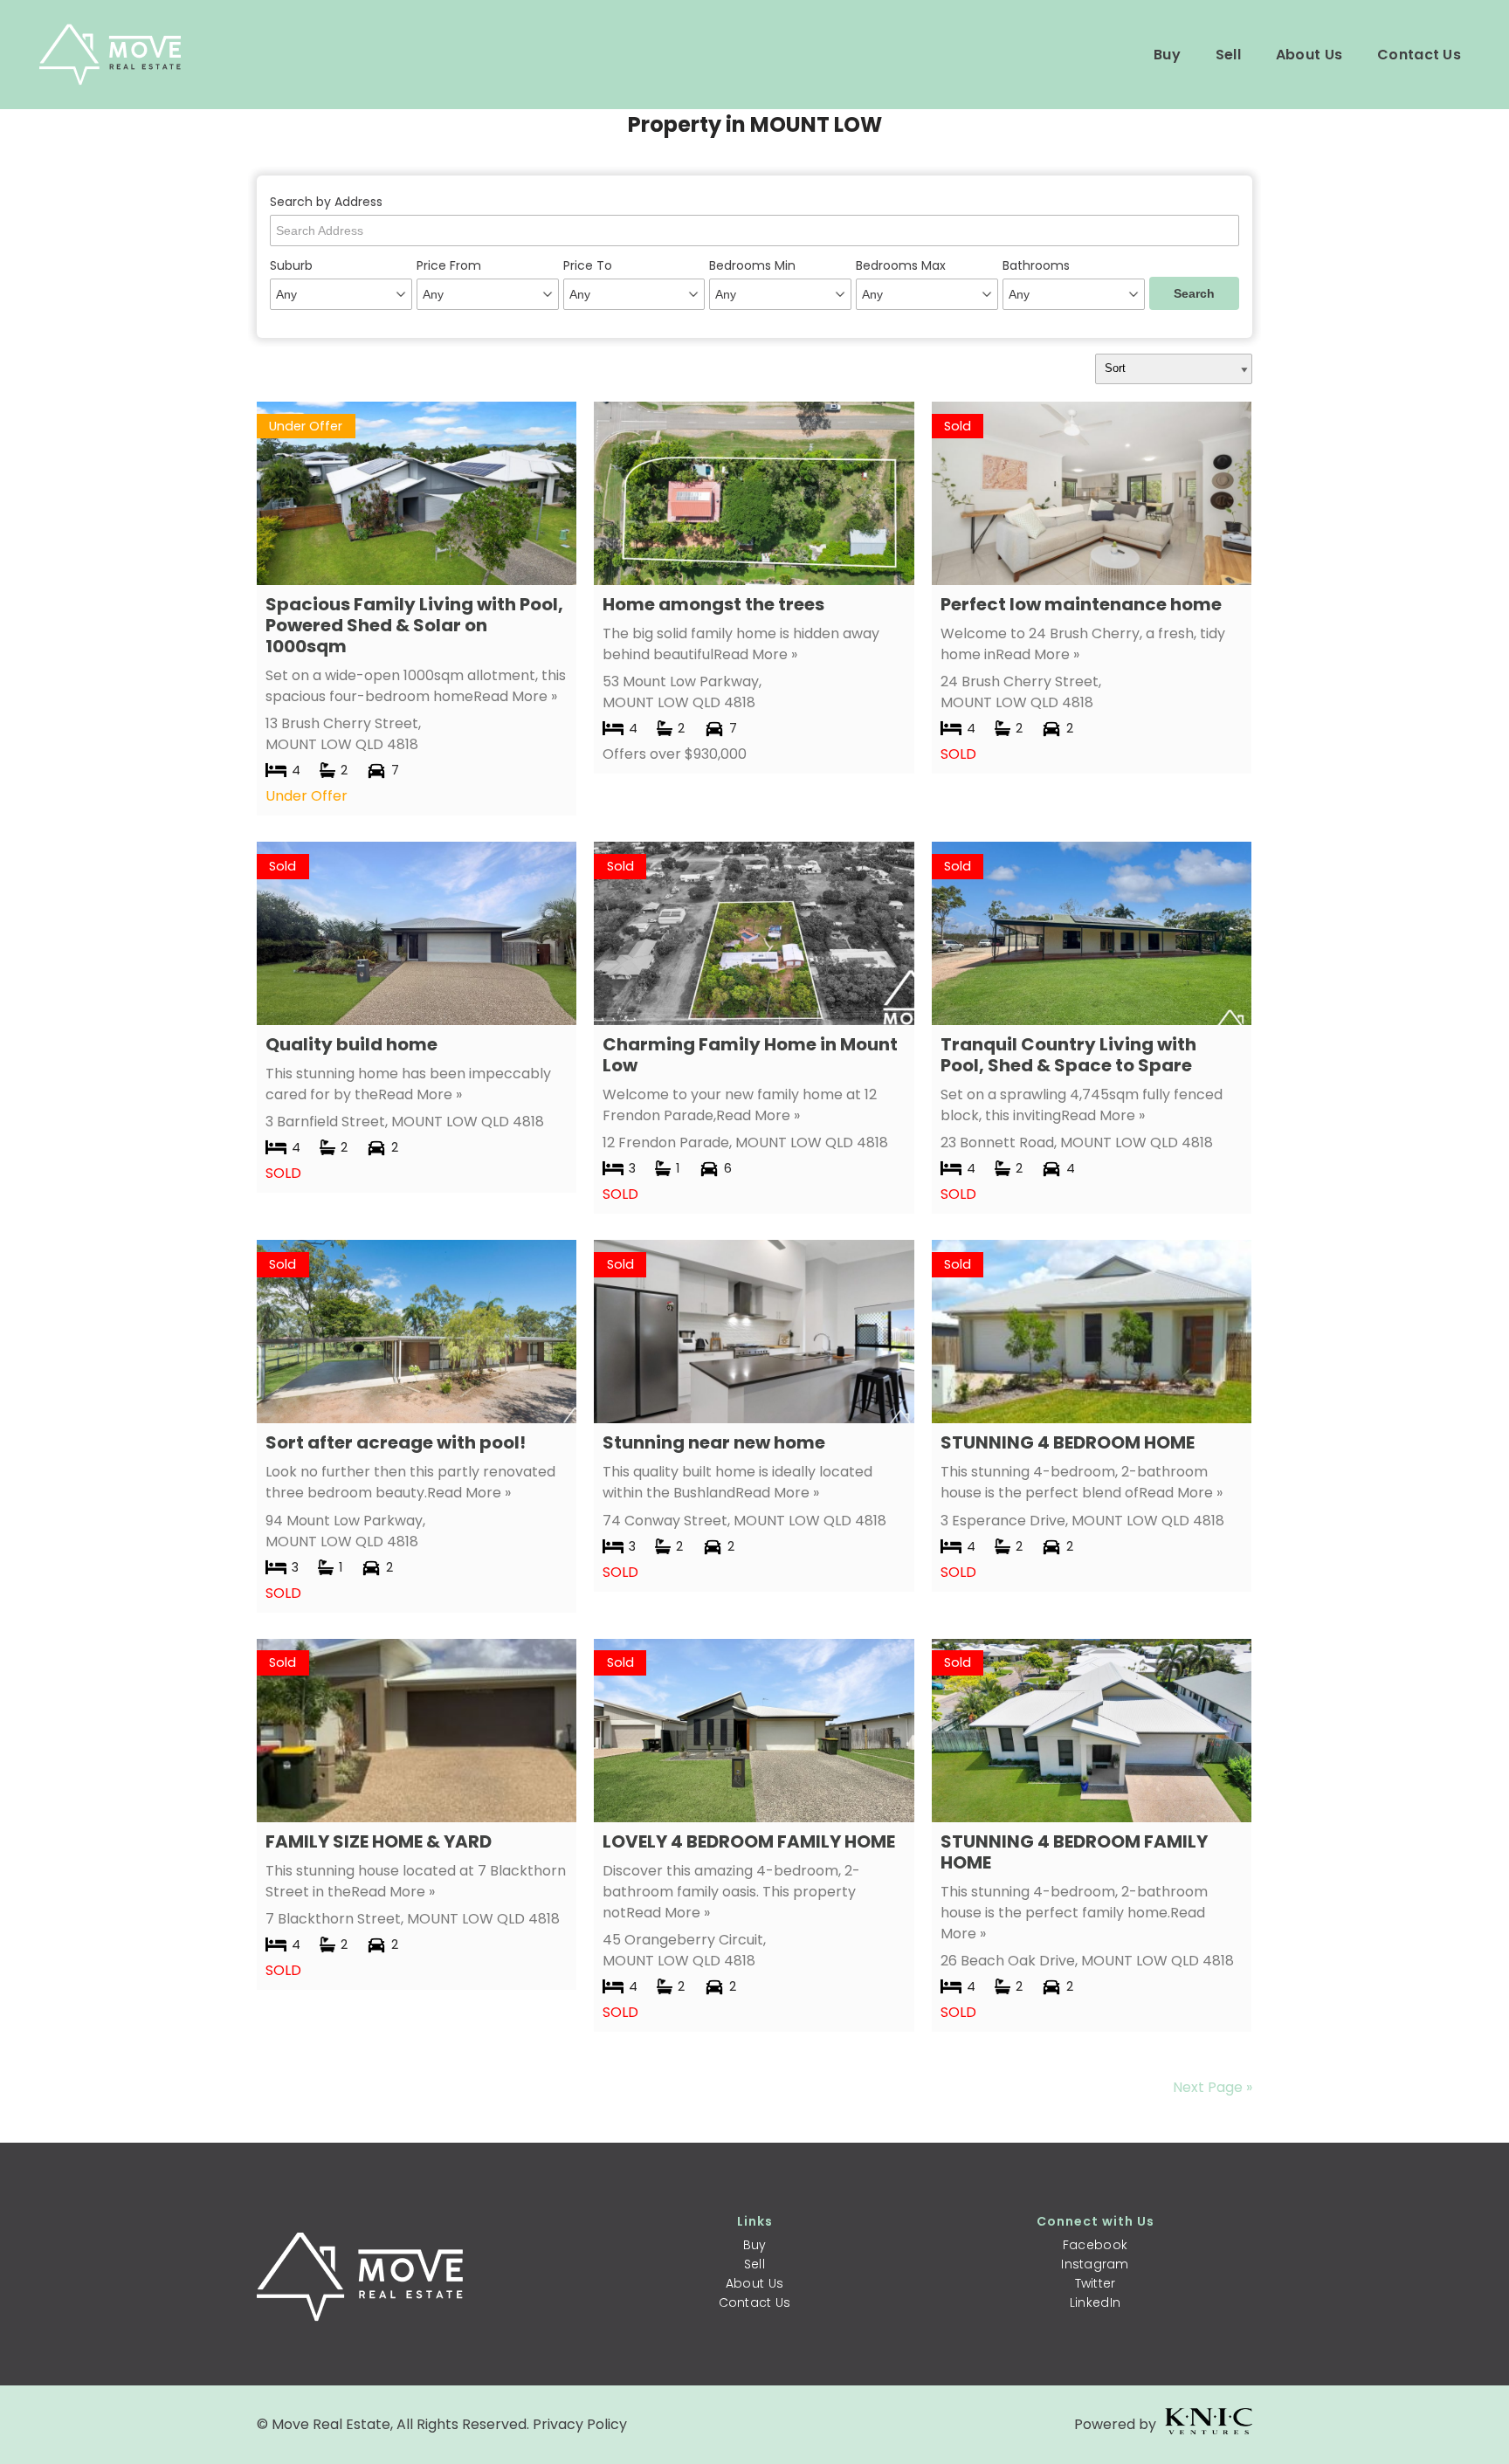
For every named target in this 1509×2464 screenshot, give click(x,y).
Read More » (515, 696)
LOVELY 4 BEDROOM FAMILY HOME (749, 1841)
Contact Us (1419, 55)
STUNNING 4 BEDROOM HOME (1068, 1442)
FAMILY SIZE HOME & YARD (379, 1841)
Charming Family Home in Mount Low (750, 1055)
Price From (449, 265)
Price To (588, 265)
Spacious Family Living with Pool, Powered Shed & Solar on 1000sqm (414, 625)
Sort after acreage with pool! (396, 1442)
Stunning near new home (714, 1442)
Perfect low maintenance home (1081, 604)
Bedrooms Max (901, 265)
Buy (1167, 55)
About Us (1309, 55)
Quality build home (351, 1044)
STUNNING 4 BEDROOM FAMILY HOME (1074, 1852)
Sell (1228, 55)
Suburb (291, 265)
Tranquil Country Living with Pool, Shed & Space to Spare (1068, 1055)
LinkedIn (1095, 2302)
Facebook (1095, 2245)
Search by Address (326, 202)
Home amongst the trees (713, 604)
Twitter (1096, 2283)
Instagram (1095, 2264)
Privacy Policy (580, 2424)
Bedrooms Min (752, 265)
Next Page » (1213, 2087)
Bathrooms (1036, 265)
